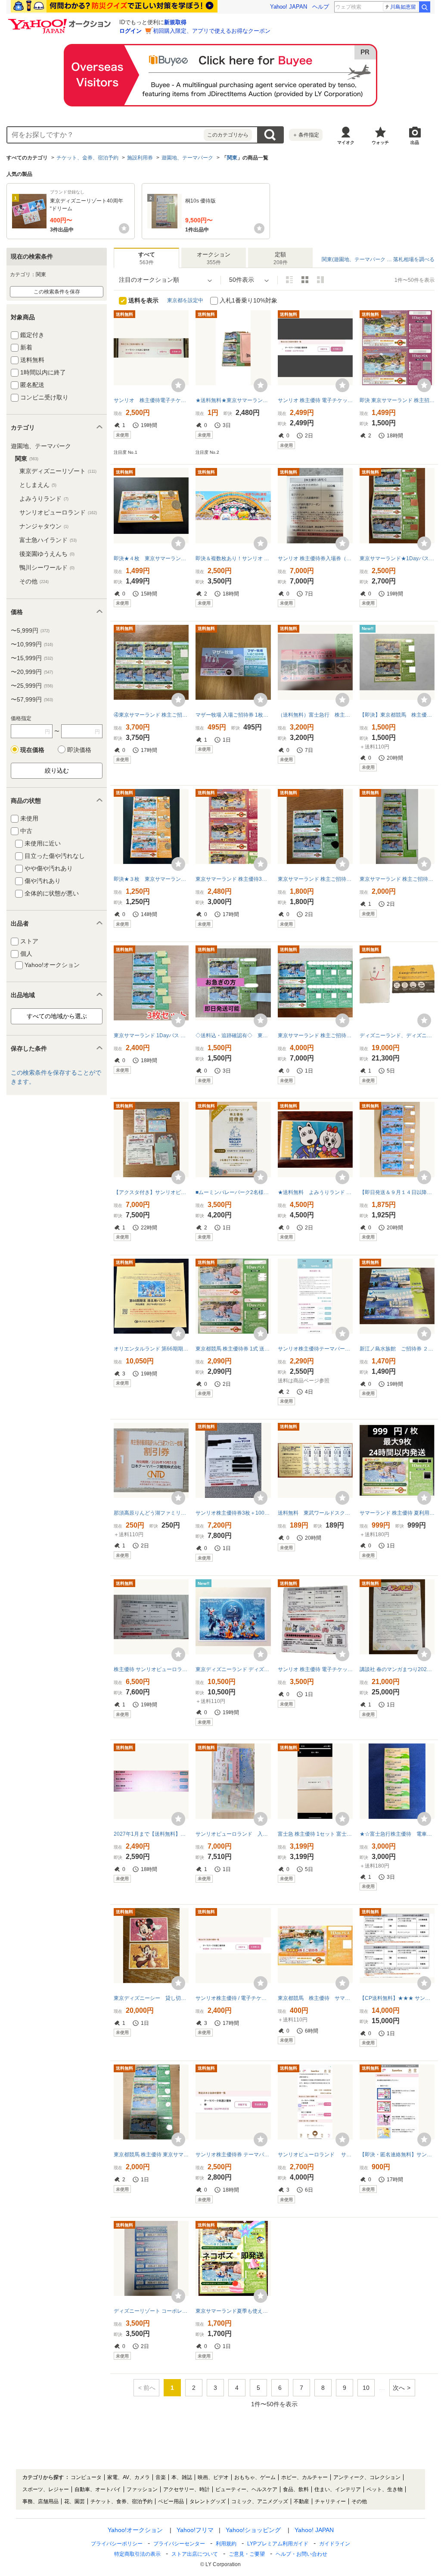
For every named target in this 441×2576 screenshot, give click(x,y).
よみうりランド (44, 499)
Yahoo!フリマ (195, 2530)
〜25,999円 (32, 686)
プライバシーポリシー (117, 2544)
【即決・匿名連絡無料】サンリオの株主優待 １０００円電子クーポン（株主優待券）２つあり (397, 2155)
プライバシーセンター (179, 2544)
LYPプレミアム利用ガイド (278, 2544)
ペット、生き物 (385, 2489)
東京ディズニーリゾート (58, 471)
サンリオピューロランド (58, 512)
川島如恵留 (403, 7)
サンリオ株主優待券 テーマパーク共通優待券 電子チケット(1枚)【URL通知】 (233, 2155)
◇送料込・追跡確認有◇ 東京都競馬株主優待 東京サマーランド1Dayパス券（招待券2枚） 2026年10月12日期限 (233, 1035)
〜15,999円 (32, 658)
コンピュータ (86, 2477)
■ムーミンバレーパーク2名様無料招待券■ (233, 1192)
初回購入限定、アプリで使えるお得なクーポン (212, 31)
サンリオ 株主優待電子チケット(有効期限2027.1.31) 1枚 (151, 400)
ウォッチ (380, 142)
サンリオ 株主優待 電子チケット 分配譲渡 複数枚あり (315, 400)
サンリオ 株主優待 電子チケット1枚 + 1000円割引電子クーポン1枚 (315, 1669)
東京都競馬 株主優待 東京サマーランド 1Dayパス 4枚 (151, 2155)
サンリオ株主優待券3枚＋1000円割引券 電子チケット (233, 1513)
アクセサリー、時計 (186, 2489)
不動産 (301, 2501)
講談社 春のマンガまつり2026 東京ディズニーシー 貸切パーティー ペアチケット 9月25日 (397, 1669)
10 (366, 2388)
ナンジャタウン (44, 526)
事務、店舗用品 (40, 2501)
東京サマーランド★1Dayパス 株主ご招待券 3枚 (397, 558)
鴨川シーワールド (47, 568)
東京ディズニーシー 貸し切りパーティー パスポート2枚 (151, 1998)
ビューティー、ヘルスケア (246, 2489)
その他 (34, 581)
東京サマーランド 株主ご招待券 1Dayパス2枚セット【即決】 (315, 879)
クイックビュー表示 (320, 280)
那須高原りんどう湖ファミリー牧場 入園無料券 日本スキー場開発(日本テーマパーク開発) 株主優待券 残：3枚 (151, 1513)
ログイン (130, 31)
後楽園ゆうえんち (47, 554)
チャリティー (330, 2501)
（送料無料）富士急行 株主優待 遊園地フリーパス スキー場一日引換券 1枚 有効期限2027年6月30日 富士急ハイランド (315, 715)
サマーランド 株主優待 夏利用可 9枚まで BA (397, 1513)
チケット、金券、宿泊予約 (87, 158)
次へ (399, 2388)
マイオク (346, 142)
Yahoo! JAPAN (289, 7)
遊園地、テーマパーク (187, 158)
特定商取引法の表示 (137, 2554)
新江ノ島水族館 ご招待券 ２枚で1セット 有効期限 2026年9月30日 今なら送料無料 (397, 1349)
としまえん (38, 485)
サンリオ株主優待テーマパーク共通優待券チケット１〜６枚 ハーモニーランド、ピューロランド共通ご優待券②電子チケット (315, 1349)
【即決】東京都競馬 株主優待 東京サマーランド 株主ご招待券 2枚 (397, 715)
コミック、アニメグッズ (260, 2501)
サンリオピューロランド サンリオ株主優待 (315, 2155)
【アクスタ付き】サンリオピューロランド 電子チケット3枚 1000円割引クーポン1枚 (151, 1192)
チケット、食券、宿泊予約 (121, 2501)
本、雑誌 (182, 2477)
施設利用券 (140, 158)
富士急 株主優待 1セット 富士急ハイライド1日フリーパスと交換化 (315, 1834)
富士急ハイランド (48, 540)
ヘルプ (321, 7)
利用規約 (226, 2544)
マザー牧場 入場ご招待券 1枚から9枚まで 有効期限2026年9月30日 (233, 715)
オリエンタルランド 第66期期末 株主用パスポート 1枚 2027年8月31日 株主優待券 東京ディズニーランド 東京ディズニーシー (151, 1349)
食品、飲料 (296, 2489)
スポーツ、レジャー (46, 2489)
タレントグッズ (208, 2501)
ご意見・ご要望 (247, 2554)
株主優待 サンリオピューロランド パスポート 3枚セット (151, 1669)
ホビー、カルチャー (304, 2477)
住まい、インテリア (338, 2489)
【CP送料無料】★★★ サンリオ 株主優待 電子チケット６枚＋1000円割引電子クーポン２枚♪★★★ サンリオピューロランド (397, 1998)
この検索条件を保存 (57, 292)
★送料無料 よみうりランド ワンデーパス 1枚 (315, 1192)
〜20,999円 (32, 672)
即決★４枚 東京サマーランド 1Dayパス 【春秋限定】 (151, 558)
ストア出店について (195, 2554)
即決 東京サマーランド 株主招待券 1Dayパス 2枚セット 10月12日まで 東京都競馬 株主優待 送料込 (397, 400)
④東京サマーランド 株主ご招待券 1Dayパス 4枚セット (151, 715)
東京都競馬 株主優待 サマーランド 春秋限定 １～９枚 (315, 1998)
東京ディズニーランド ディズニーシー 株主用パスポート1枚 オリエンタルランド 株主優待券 (233, 1669)
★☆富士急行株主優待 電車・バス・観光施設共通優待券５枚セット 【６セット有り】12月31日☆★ (397, 1834)
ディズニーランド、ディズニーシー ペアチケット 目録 (397, 1035)
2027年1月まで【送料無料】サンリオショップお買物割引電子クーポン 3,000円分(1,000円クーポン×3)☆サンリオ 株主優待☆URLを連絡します (151, 1834)
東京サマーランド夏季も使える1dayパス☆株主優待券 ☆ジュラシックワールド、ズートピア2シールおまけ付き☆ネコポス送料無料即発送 (233, 2311)
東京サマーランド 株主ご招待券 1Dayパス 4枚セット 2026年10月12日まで (397, 879)
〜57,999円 (32, 699)
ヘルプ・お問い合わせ (301, 2554)
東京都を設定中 (185, 300)
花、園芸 (75, 2501)
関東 (232, 158)
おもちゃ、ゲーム (255, 2477)
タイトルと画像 (289, 280)
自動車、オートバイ (98, 2489)
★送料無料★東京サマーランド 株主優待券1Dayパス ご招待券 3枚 (233, 400)
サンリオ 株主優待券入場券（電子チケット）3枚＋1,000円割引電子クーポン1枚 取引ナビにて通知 (315, 558)
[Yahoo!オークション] (61, 21)
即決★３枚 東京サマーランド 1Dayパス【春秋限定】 (151, 879)
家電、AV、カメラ (129, 2477)
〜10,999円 (32, 644)
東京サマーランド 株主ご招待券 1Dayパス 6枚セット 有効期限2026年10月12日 (315, 1035)
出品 (415, 142)
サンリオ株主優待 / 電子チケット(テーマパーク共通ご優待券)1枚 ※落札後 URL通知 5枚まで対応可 (233, 1998)
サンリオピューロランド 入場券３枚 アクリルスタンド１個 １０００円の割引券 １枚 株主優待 (233, 1834)
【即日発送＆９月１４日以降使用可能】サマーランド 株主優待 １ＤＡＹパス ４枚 (397, 1192)
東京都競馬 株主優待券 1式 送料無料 (233, 1349)
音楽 (161, 2477)
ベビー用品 (171, 2501)
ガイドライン (335, 2544)
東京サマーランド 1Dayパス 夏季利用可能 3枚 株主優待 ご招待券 (151, 1035)
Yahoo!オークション (135, 2530)
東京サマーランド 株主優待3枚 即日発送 (233, 879)
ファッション (142, 2489)
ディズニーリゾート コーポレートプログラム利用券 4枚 (151, 2311)
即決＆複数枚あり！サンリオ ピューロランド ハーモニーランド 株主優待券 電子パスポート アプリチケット (233, 558)
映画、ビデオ (213, 2477)
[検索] (425, 7)
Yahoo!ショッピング (253, 2530)
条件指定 (306, 135)
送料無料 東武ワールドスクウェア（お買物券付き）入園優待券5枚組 (315, 1513)
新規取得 (175, 22)
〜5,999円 (30, 630)
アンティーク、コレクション (367, 2477)
